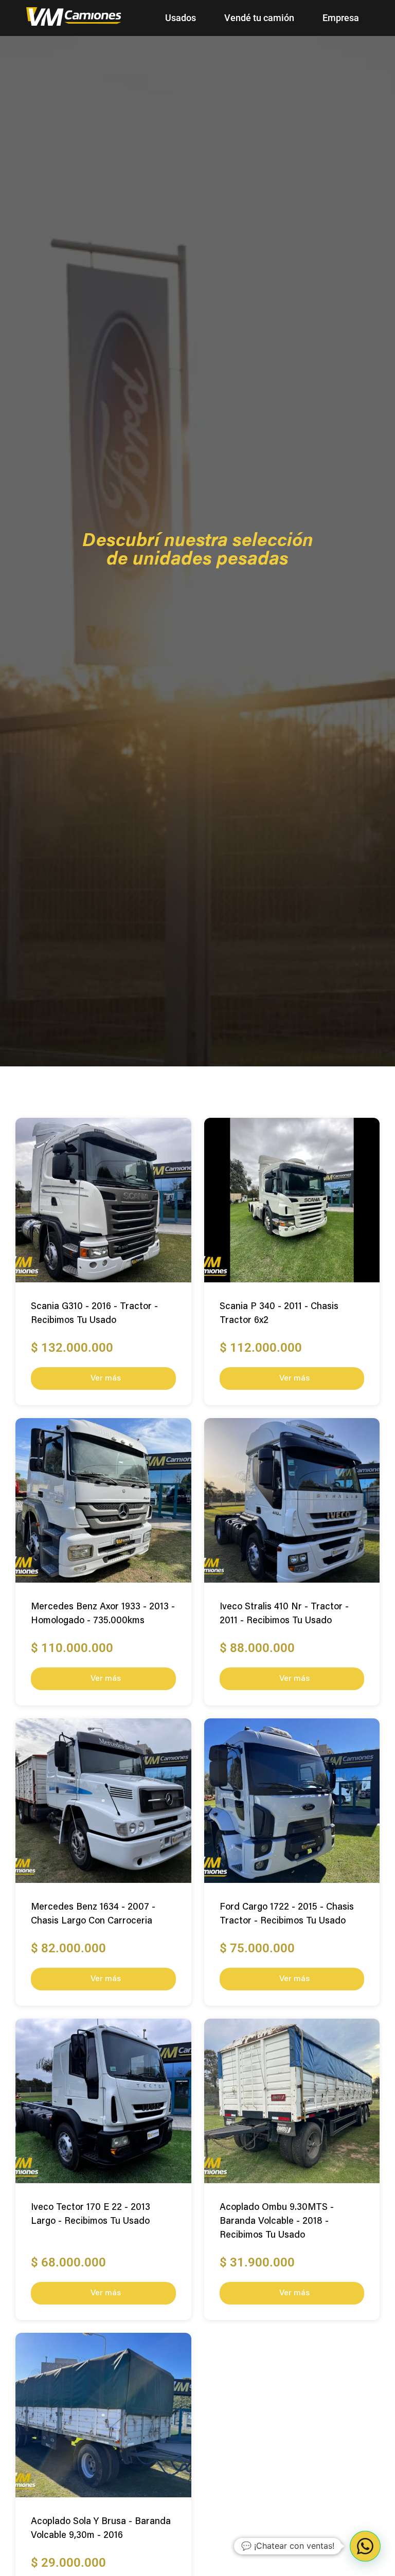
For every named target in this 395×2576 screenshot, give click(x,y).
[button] (365, 2546)
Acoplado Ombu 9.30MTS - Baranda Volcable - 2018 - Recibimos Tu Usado (277, 2222)
